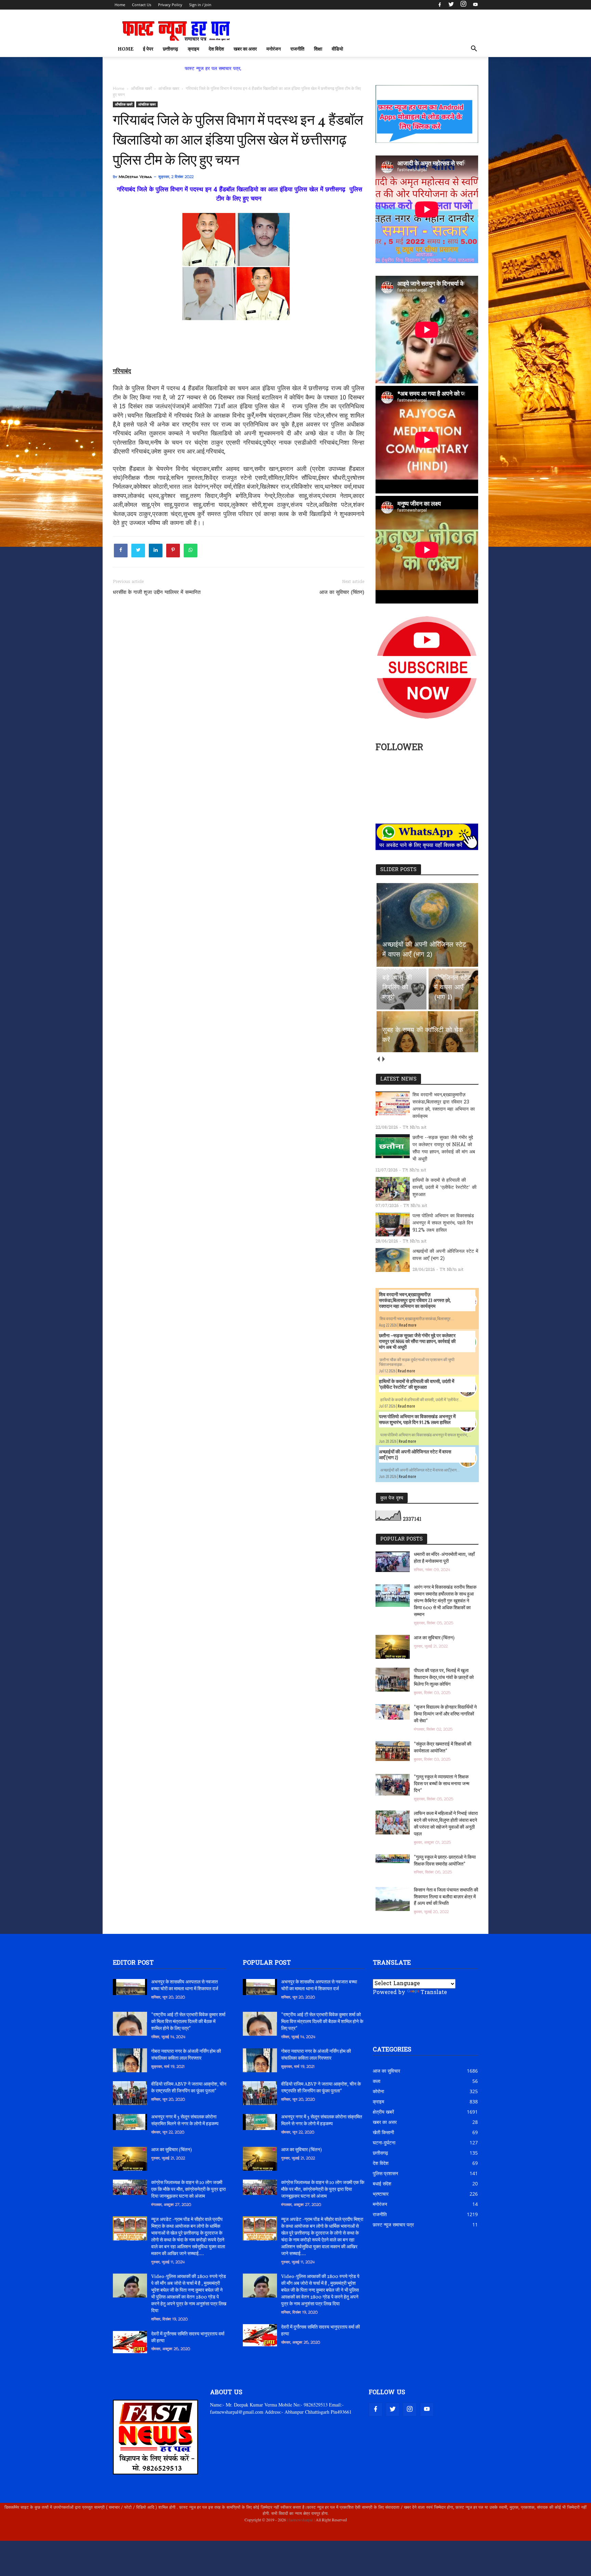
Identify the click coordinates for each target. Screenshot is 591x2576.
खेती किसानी (383, 2132)
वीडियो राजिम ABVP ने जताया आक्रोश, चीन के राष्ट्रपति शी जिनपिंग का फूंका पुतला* (189, 2088)
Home (120, 5)
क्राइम (193, 49)
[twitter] (451, 5)
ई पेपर (148, 49)
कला (377, 2081)
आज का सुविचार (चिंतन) (342, 593)
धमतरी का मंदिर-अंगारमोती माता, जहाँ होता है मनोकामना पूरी (444, 1558)
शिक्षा (318, 49)
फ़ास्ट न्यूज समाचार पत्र (393, 2225)
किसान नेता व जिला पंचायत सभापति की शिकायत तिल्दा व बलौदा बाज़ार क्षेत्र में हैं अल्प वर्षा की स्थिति (446, 1897)
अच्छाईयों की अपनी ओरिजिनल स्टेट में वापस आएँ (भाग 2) (445, 1255)
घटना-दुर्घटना (384, 2143)
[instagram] (463, 5)
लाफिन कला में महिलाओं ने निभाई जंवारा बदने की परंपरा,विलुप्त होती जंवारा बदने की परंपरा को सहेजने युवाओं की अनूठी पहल (446, 1824)
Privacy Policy (170, 5)
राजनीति (297, 49)
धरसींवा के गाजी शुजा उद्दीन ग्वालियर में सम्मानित (157, 593)
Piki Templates (134, 2536)
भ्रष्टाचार (381, 2194)
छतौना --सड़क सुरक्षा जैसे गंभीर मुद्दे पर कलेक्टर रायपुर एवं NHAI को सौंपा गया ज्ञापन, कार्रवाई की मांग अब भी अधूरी (444, 1149)
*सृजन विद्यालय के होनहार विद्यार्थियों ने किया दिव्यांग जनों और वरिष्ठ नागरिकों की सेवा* (445, 1714)
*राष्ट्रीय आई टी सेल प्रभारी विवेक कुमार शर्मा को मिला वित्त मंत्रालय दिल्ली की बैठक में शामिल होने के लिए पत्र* (188, 2022)
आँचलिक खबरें (124, 104)
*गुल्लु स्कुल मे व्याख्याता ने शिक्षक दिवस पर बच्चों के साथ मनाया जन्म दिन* (442, 1784)
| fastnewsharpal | (300, 2520)
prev (378, 1059)
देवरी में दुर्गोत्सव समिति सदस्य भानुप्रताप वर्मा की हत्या (188, 2338)
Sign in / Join (200, 5)
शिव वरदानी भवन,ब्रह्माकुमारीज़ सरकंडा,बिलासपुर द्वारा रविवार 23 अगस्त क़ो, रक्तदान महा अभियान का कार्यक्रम (444, 1106)
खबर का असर (245, 49)
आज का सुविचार (386, 2071)
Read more (408, 1325)
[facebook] (440, 5)
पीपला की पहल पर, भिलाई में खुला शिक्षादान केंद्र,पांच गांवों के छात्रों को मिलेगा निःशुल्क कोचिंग (444, 1678)
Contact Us (142, 5)
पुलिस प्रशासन (385, 2173)
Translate (434, 1993)
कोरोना (378, 2091)
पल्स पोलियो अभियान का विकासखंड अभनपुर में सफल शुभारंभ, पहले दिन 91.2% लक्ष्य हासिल (443, 1223)
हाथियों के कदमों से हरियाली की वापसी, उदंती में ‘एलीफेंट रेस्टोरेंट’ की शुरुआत (444, 1188)
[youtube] (475, 5)
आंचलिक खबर (147, 104)
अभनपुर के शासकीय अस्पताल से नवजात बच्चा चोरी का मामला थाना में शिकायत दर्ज (185, 1986)
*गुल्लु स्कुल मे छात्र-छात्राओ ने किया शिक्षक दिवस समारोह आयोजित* (445, 1861)
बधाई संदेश (382, 2184)
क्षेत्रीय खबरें (383, 2112)
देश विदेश (216, 49)
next (383, 1059)
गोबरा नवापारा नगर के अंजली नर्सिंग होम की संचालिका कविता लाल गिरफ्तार (186, 2055)
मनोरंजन (274, 49)
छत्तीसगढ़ (170, 49)
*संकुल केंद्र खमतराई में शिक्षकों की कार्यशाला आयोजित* (443, 1748)
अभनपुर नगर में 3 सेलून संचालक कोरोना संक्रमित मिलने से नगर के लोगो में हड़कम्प (185, 2121)
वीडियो (337, 49)
